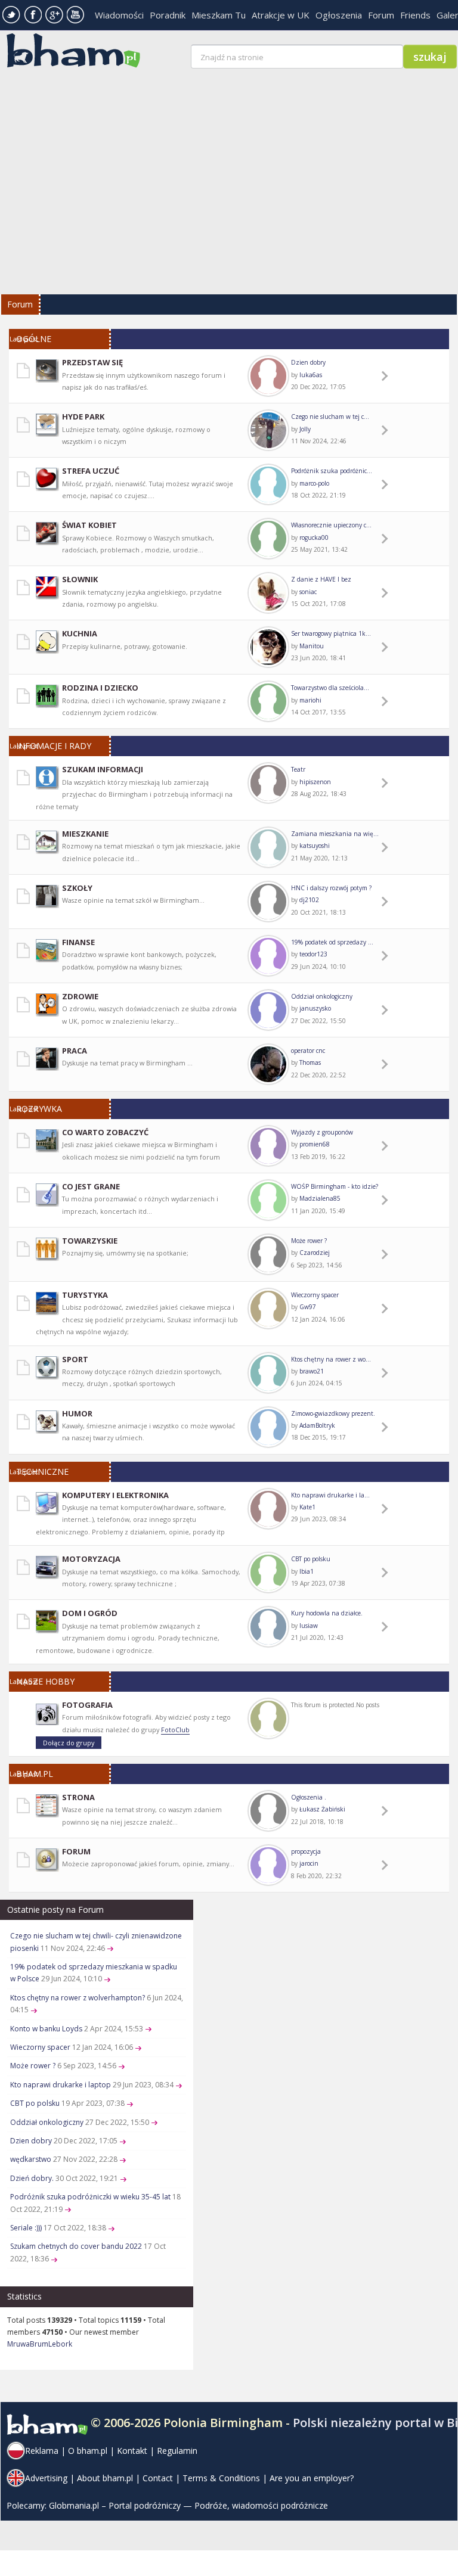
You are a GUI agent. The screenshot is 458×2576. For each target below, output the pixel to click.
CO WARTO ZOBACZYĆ (105, 1132)
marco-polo (314, 483)
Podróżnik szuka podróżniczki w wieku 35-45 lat (90, 2197)
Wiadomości (119, 15)
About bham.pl (105, 2478)
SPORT (75, 1359)
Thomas (310, 1062)
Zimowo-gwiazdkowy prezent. (333, 1413)
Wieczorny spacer (315, 1295)
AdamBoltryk (317, 1425)
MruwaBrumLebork (40, 2344)
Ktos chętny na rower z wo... (331, 1359)
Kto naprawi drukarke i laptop (61, 2085)
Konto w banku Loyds (46, 2029)
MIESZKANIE (85, 834)
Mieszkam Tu (219, 15)
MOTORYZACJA (91, 1559)
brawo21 (312, 1371)
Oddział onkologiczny (322, 996)
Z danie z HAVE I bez (321, 579)
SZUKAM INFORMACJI (103, 769)
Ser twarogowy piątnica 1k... (331, 633)
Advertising (46, 2478)
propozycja (306, 1851)
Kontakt (132, 2451)
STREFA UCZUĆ (91, 471)
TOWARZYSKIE (90, 1241)
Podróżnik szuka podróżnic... (332, 471)
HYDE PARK (83, 417)
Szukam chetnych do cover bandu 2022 (76, 2246)
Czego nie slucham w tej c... (330, 417)
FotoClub (175, 1730)
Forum (381, 15)
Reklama (42, 2451)
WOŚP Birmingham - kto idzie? (335, 1186)
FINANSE (78, 942)
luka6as (311, 375)
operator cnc (308, 1051)
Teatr (298, 769)
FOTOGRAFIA (87, 1705)
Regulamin (177, 2451)
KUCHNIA (80, 633)
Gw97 (308, 1307)
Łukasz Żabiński (322, 1809)
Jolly (305, 429)
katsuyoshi (315, 846)
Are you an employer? (312, 2478)
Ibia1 (307, 1571)
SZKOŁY (77, 888)
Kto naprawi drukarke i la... (330, 1495)
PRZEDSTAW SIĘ (92, 362)
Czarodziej (315, 1253)
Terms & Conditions (221, 2478)
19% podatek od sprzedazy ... (332, 942)
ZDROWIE (80, 996)
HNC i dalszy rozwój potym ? (331, 888)
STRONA (78, 1797)
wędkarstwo (31, 2159)
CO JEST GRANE (91, 1186)
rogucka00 (314, 537)
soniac (308, 592)
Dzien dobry (308, 362)
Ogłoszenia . (309, 1797)
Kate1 (307, 1507)
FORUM (76, 1851)
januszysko (315, 1008)
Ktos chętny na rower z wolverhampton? (78, 1998)
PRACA (75, 1051)
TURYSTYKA (85, 1295)
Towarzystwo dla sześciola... (330, 688)
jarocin (309, 1863)
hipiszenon (315, 782)
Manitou (312, 646)
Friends (415, 15)
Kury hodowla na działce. (327, 1613)
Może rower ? (309, 1241)
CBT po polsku (311, 1559)
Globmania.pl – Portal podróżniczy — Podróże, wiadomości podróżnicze (188, 2505)
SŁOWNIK (80, 579)
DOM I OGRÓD (90, 1613)
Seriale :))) (26, 2228)
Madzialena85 (320, 1198)
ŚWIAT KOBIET (89, 525)
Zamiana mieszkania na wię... (335, 834)
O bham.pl (88, 2451)
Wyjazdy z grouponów (322, 1132)
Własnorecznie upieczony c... (331, 525)
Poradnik (168, 15)
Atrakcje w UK (281, 15)
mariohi (310, 700)
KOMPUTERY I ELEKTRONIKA (115, 1495)
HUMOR (77, 1413)
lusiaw (309, 1626)
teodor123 (313, 954)
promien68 (315, 1144)
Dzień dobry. (32, 2178)
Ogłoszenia (339, 15)
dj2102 (309, 900)
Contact (158, 2478)
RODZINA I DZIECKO (100, 688)
